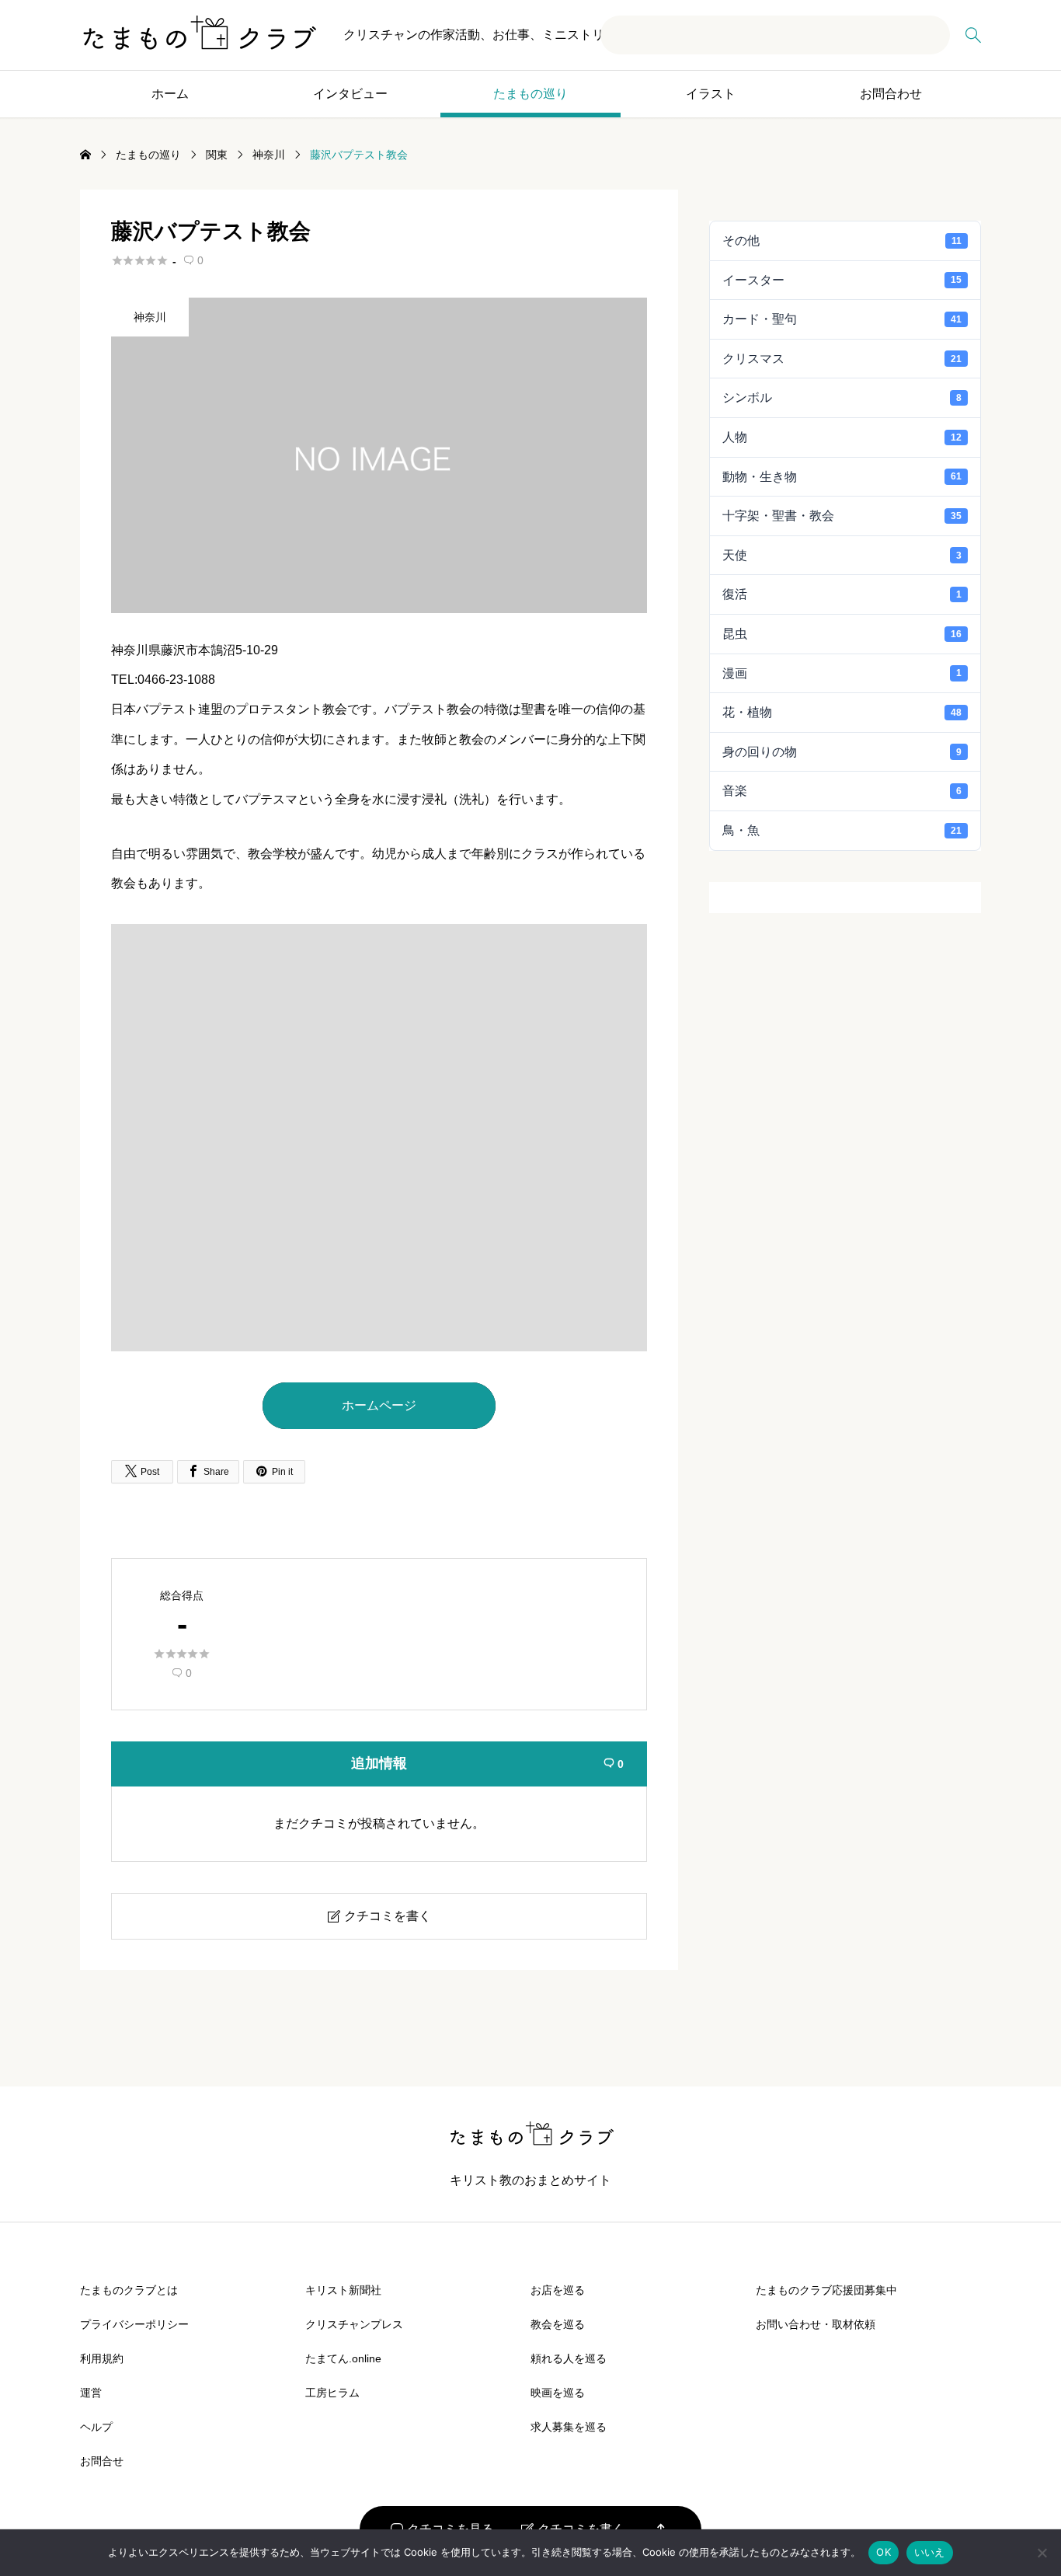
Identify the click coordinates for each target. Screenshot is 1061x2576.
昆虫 (842, 634)
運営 (91, 2393)
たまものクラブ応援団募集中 (826, 2290)
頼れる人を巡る (569, 2358)
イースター (842, 280)
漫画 (842, 673)
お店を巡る (558, 2290)
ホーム (170, 94)
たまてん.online (343, 2358)
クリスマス (842, 359)
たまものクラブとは (129, 2290)
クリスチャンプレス (354, 2324)
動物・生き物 (842, 477)
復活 (842, 594)
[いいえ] (1042, 2553)
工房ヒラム (332, 2393)
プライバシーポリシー (134, 2324)
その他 (842, 241)
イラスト (711, 94)
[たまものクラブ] (198, 35)
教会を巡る (558, 2324)
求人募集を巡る (569, 2427)
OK (884, 2552)
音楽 (842, 791)
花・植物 (842, 712)
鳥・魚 (842, 830)
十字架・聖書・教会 (842, 516)
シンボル (842, 397)
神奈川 (150, 317)
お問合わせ (891, 94)
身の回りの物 (842, 752)
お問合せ (102, 2461)
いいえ (930, 2552)
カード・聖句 (842, 319)
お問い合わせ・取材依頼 (816, 2324)
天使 (842, 555)
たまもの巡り (530, 94)
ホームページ (379, 1405)
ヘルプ (96, 2427)
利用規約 (102, 2358)
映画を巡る (558, 2393)
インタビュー (350, 94)
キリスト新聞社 (343, 2290)
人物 (842, 437)
